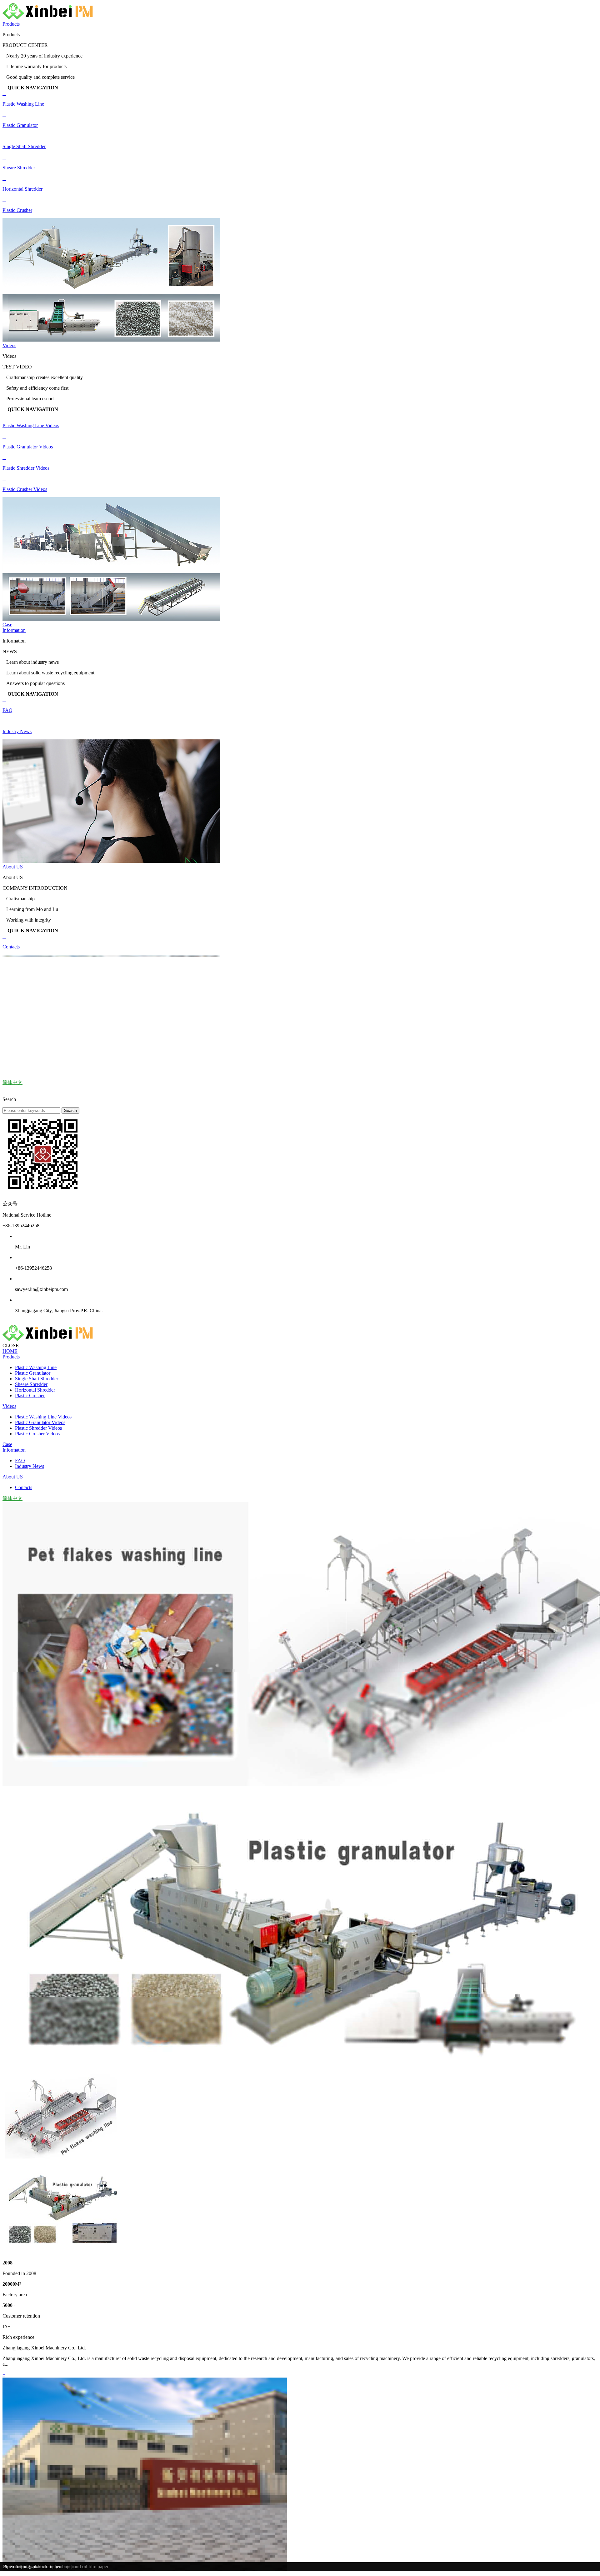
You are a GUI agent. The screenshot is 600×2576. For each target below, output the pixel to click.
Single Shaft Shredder (37, 1379)
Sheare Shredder (31, 1384)
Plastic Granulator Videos (40, 1422)
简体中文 (12, 1082)
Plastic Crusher (30, 1396)
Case (7, 625)
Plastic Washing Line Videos (43, 1417)
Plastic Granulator (33, 1373)
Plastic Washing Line (36, 1367)
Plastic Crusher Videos (37, 1434)
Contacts (24, 1487)
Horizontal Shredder (35, 1390)
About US (13, 867)
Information (14, 630)
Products (11, 24)
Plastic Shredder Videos (38, 1428)
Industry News (30, 1466)
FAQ (20, 1461)
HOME (10, 1351)
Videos (9, 345)
